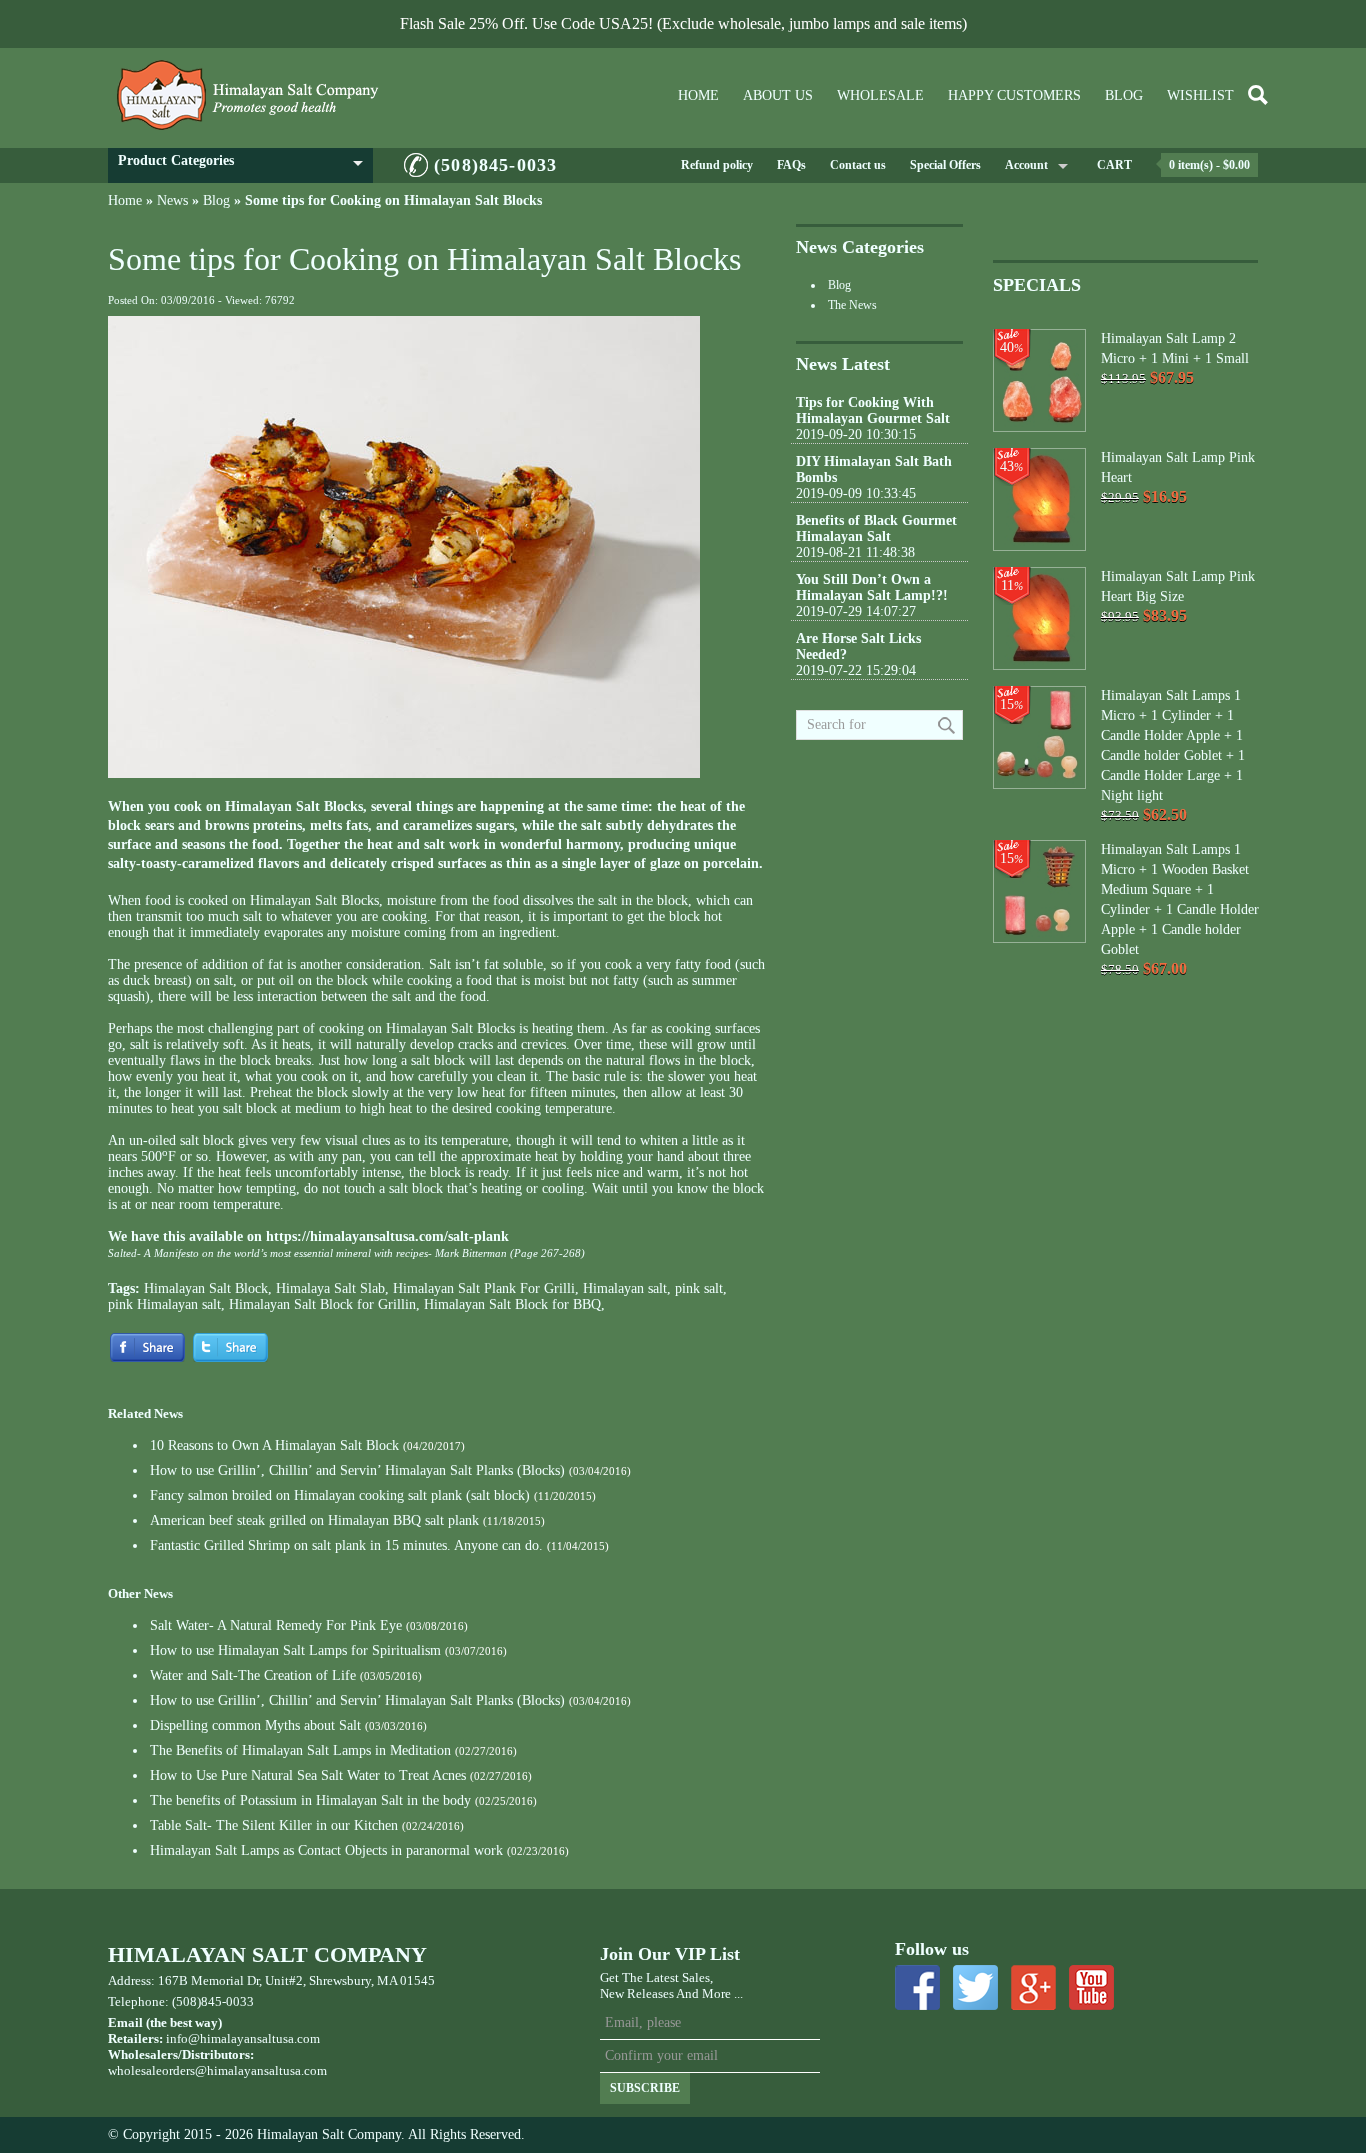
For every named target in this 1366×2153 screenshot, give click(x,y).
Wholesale (880, 95)
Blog (1124, 95)
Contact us (858, 165)
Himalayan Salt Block (206, 1288)
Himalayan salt (625, 1288)
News (172, 200)
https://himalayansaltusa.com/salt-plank (387, 1236)
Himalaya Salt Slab (330, 1288)
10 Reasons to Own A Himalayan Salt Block (274, 1445)
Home (698, 95)
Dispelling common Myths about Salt (255, 1725)
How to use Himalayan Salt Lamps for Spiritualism (295, 1650)
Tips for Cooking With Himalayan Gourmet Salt (873, 410)
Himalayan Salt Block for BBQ (512, 1304)
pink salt (699, 1288)
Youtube (1091, 1987)
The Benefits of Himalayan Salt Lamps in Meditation (300, 1750)
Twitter (975, 1987)
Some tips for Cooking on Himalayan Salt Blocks (393, 200)
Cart (1114, 165)
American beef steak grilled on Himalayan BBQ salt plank (314, 1520)
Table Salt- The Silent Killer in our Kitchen (274, 1825)
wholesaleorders (151, 2070)
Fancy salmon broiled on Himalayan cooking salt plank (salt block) (340, 1495)
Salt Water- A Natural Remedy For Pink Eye (276, 1625)
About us (778, 95)
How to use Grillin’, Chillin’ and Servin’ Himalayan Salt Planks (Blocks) (357, 1470)
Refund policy (717, 165)
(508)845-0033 (495, 165)
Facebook (917, 1987)
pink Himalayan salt (164, 1304)
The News (852, 305)
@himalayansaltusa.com (261, 2070)
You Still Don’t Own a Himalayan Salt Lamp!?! (872, 587)
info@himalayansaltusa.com (243, 2038)
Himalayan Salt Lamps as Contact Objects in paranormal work (326, 1850)
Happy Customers (1014, 95)
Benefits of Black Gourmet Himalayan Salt (876, 528)
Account (1026, 165)
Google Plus (1033, 1987)
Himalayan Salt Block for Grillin (322, 1304)
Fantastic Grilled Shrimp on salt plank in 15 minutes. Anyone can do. (346, 1545)
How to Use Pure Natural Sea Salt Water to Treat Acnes (308, 1775)
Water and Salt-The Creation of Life (253, 1675)
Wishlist (1200, 95)
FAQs (791, 165)
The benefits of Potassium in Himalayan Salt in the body (310, 1800)
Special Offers (945, 165)
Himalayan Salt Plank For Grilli (484, 1288)
